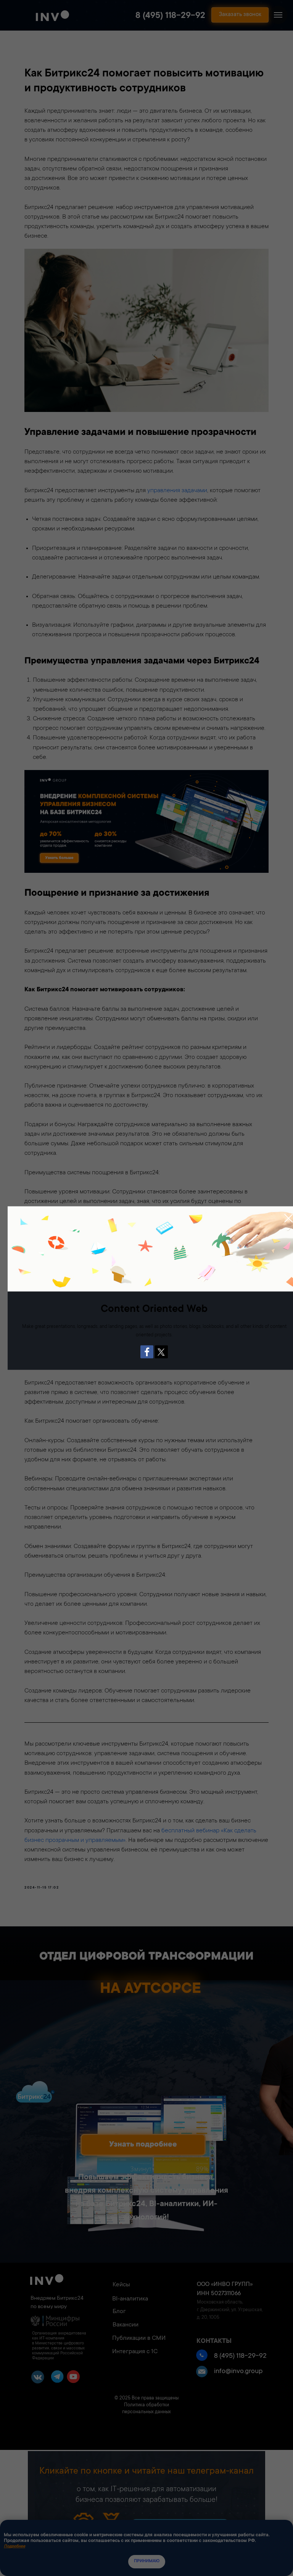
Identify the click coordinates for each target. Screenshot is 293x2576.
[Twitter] (161, 1352)
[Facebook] (147, 1352)
